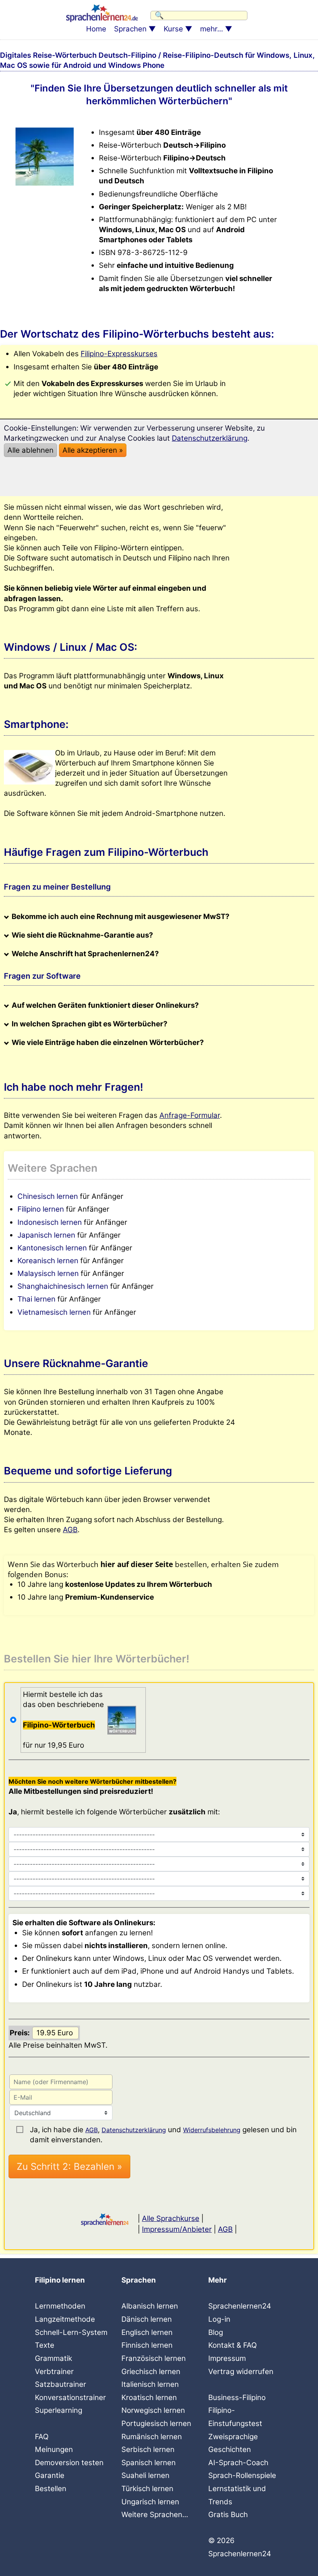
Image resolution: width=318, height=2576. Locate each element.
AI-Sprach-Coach (238, 2463)
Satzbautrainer (60, 2384)
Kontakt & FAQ (232, 2345)
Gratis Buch (228, 2515)
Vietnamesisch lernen (54, 1312)
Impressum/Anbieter (177, 2229)
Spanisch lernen (149, 2463)
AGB (70, 1530)
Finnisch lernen (147, 2345)
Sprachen (130, 29)
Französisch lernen (154, 2358)
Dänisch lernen (147, 2319)
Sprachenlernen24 (240, 2306)
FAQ (42, 2437)
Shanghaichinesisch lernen (63, 1286)
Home (96, 29)
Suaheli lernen (145, 2475)
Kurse (173, 29)
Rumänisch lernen (152, 2437)
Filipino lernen (41, 1209)
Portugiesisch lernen (156, 2423)
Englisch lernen (147, 2332)
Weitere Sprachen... (155, 2515)
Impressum (227, 2358)
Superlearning (59, 2410)
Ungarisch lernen (150, 2502)
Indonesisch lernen (50, 1222)
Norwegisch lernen (153, 2410)
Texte (45, 2345)
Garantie (50, 2475)
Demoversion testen (69, 2463)
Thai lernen (36, 1299)
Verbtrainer (54, 2372)
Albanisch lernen (150, 2306)
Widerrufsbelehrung (212, 2130)
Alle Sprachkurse (171, 2218)
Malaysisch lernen (48, 1273)
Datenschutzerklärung (134, 2130)
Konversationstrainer (70, 2398)
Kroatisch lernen (149, 2398)
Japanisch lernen (46, 1235)
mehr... (212, 29)
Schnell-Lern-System (71, 2332)
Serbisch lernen (148, 2449)
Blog (216, 2332)
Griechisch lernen (151, 2372)
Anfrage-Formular (190, 1115)
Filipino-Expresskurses (119, 354)
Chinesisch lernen (48, 1196)
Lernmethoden (60, 2306)
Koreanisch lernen (48, 1261)
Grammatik (54, 2358)
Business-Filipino (237, 2398)
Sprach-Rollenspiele (242, 2475)
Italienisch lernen (150, 2384)
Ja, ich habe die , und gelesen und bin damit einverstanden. (163, 2130)
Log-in (219, 2319)
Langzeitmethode (65, 2319)
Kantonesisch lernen (52, 1248)
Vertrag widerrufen (241, 2372)
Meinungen (54, 2449)
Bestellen (51, 2489)
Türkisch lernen (147, 2489)
